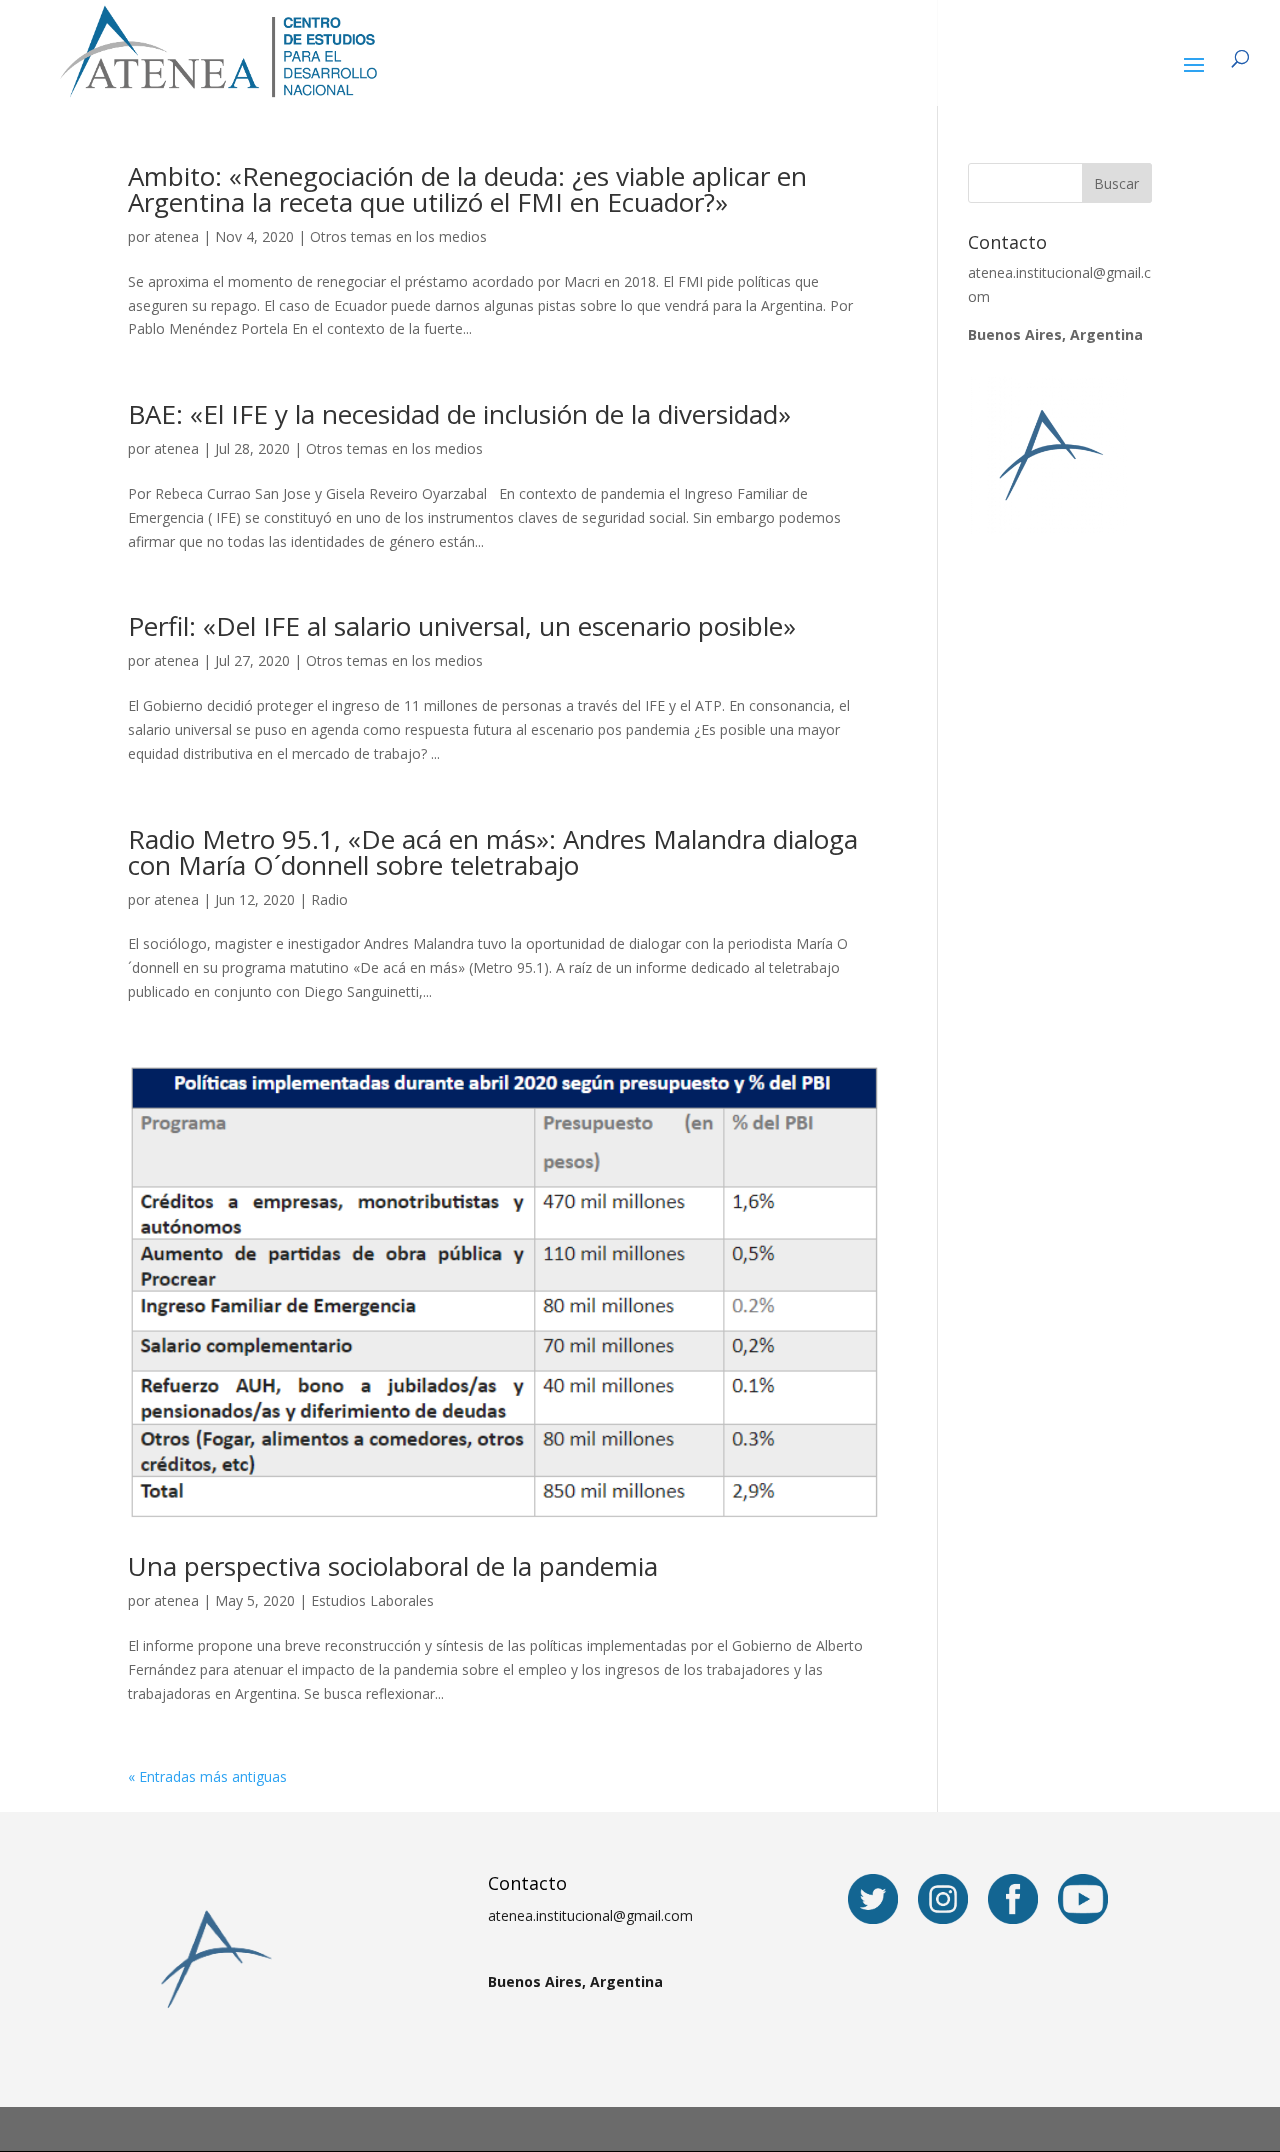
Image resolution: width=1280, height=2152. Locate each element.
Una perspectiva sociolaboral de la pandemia (393, 1566)
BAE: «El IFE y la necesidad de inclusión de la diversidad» (459, 414)
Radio (329, 899)
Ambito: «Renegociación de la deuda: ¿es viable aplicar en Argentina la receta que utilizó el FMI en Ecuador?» (467, 189)
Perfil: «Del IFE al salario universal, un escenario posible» (462, 626)
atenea (176, 236)
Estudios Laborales (372, 1600)
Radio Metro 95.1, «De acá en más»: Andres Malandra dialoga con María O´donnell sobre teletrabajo (493, 852)
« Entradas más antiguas (207, 1776)
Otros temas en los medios (398, 236)
